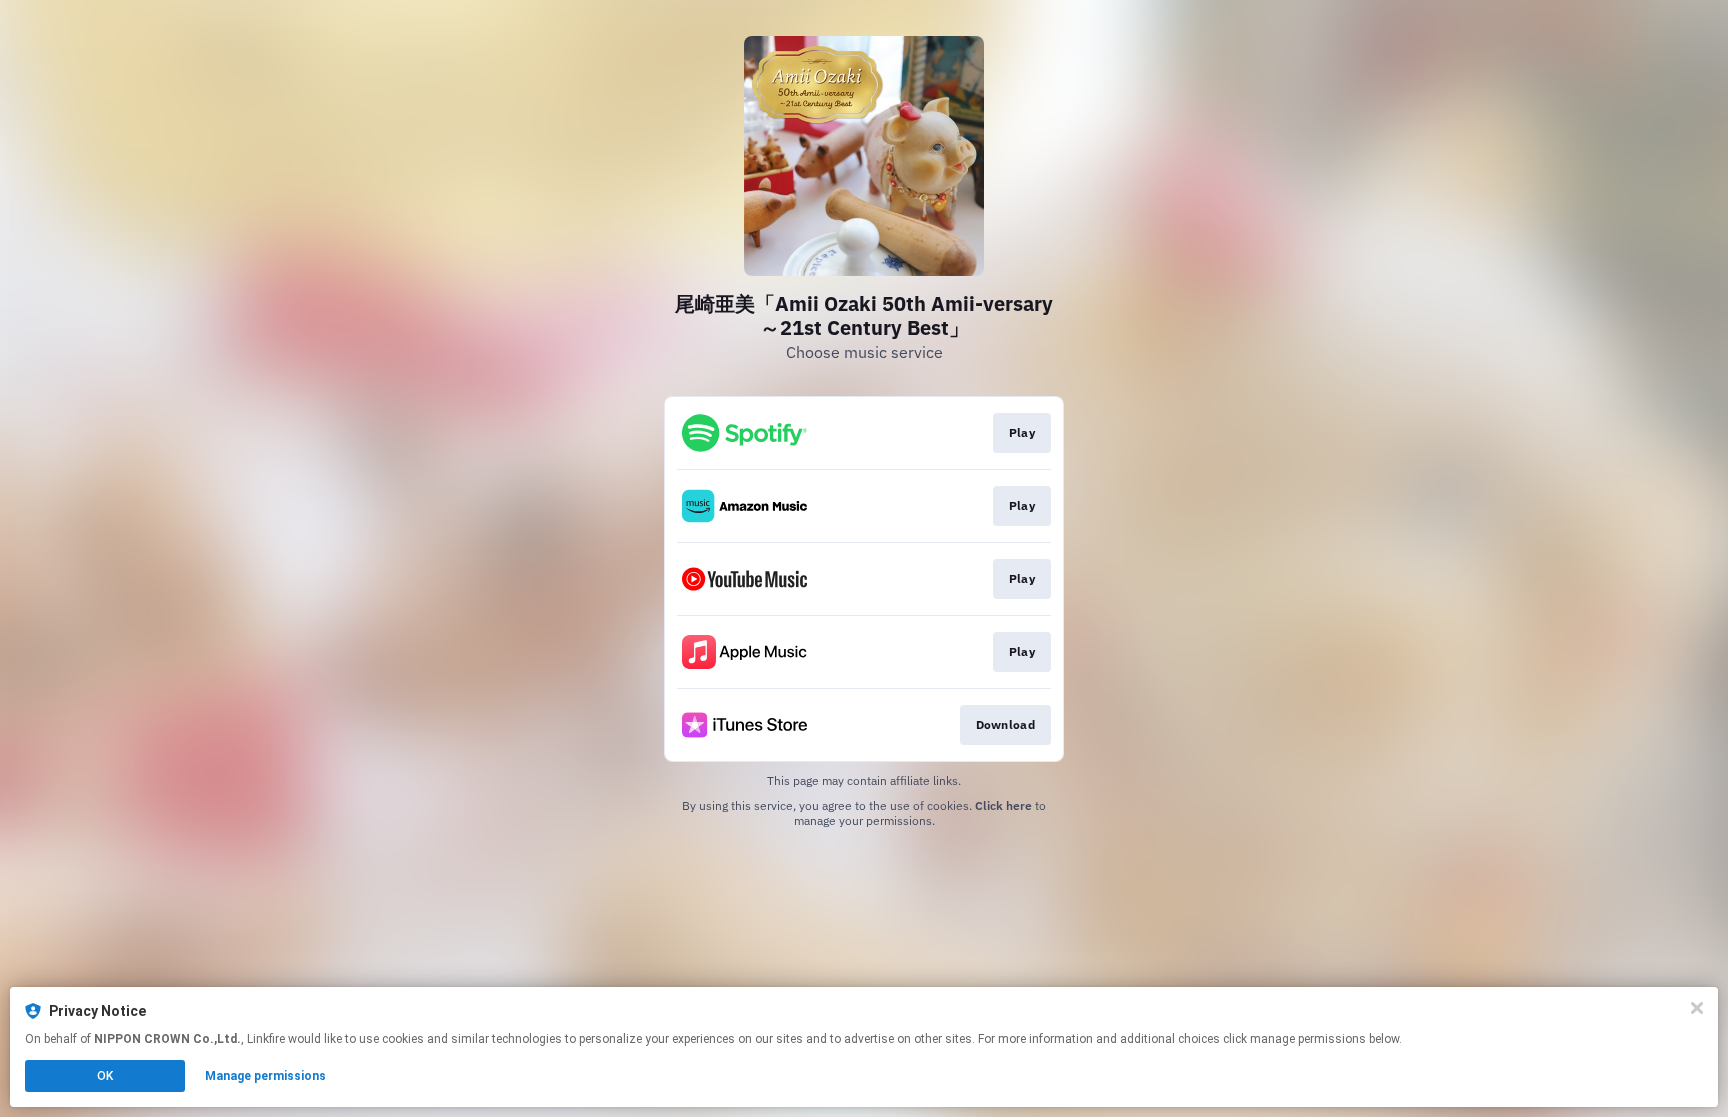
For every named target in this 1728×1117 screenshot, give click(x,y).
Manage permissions (265, 1076)
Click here (1003, 805)
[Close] (1697, 1008)
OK (105, 1076)
